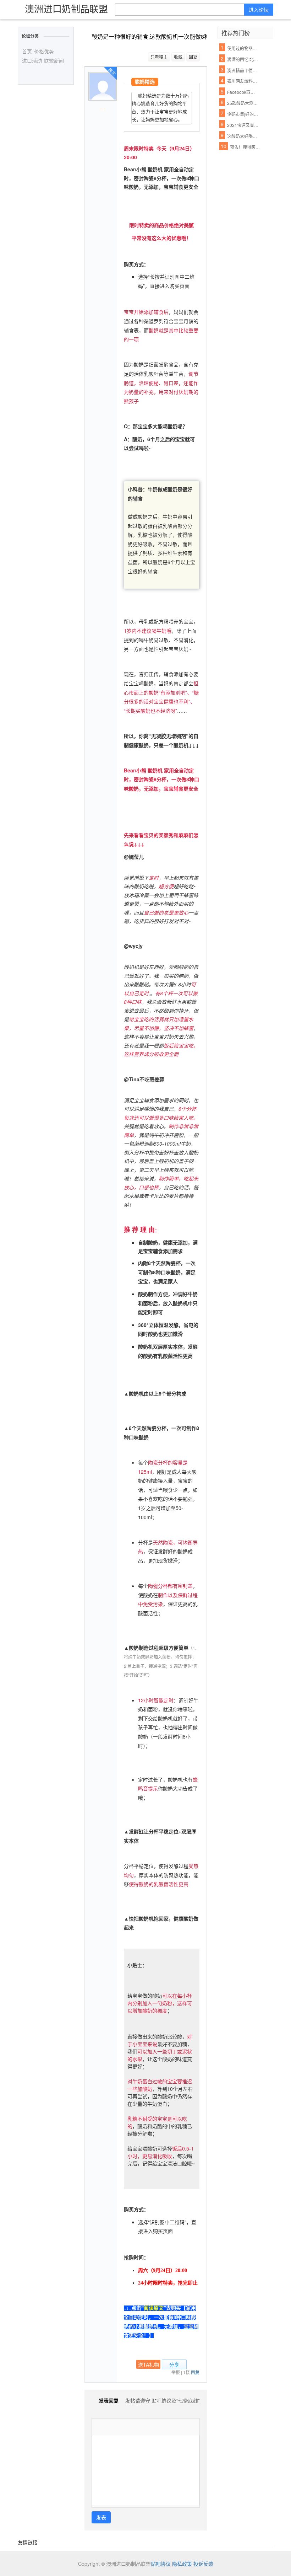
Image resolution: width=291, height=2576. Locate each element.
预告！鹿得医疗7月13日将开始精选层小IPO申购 (246, 147)
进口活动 (32, 60)
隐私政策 (182, 2564)
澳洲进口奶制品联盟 (66, 8)
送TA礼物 (149, 2365)
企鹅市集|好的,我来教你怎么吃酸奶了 (243, 114)
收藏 (178, 57)
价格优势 (44, 51)
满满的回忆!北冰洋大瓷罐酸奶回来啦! (243, 59)
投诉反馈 (203, 2564)
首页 (27, 51)
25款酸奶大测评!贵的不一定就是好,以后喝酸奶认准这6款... (243, 103)
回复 (193, 57)
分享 (174, 2365)
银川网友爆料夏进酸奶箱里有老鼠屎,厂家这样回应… (243, 81)
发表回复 (109, 2400)
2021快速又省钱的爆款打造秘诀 (243, 125)
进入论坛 (259, 10)
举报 (176, 2372)
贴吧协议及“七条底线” (176, 2400)
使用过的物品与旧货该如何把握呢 (243, 48)
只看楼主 (159, 57)
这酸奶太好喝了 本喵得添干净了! (243, 136)
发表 (101, 2517)
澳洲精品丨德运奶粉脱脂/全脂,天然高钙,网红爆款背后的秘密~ (243, 70)
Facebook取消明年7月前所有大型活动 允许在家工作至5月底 (243, 92)
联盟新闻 (54, 60)
